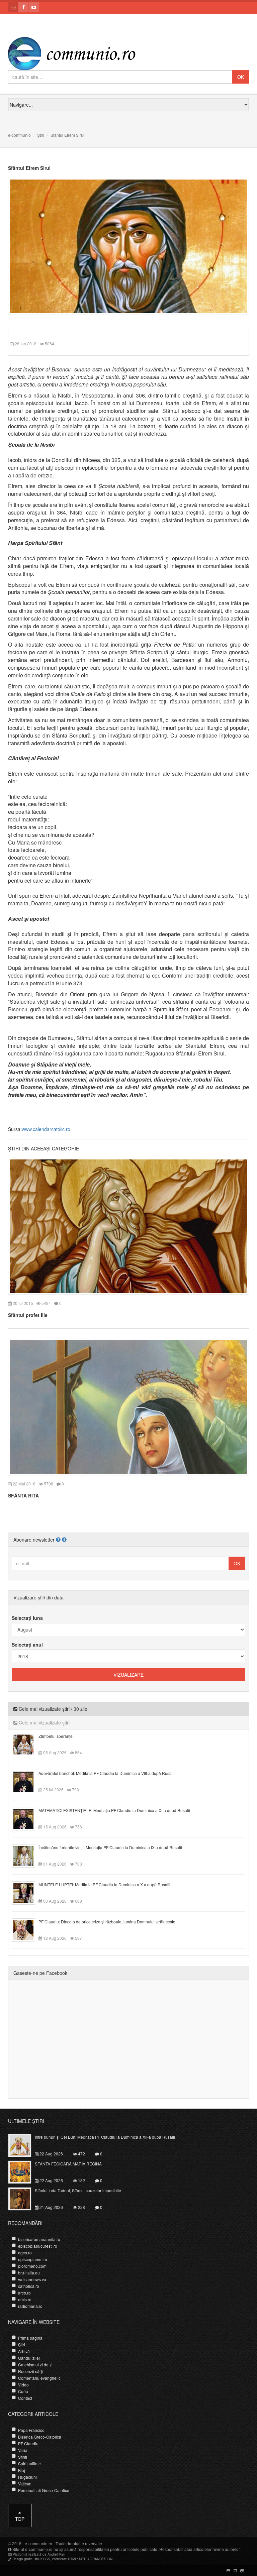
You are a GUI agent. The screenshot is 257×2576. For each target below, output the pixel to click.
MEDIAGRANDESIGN (96, 2559)
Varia (23, 2450)
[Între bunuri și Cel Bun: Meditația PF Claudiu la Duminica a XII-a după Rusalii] (24, 2145)
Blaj (22, 2470)
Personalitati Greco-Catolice (44, 2490)
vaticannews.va (32, 2279)
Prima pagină (30, 2338)
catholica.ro (29, 2286)
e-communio (19, 135)
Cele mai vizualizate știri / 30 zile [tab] (52, 1709)
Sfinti (23, 2457)
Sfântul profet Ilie (28, 1315)
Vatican (25, 2484)
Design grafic (22, 2559)
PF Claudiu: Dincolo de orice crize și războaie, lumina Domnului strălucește (107, 1922)
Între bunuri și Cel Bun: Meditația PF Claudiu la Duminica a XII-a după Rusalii (105, 2137)
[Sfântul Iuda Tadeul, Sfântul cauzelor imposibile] (24, 2198)
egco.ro (25, 2253)
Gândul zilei (29, 2358)
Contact (25, 2398)
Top (20, 2519)
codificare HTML (65, 2559)
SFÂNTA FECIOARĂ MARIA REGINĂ (68, 2164)
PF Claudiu (28, 2443)
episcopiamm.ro (33, 2259)
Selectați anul (27, 1645)
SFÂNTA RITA (23, 1495)
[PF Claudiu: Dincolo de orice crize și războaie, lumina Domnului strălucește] (27, 1929)
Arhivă (24, 2351)
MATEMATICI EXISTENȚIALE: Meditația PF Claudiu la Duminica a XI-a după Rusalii (114, 1810)
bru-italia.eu (29, 2273)
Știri (41, 135)
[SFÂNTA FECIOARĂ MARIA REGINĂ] (24, 2171)
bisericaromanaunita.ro (39, 2239)
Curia (23, 2391)
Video (23, 2385)
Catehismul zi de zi (35, 2365)
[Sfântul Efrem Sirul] (128, 246)
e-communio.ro (38, 2543)
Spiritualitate (29, 2463)
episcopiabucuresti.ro (38, 2246)
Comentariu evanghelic (39, 2378)
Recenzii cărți (30, 2371)
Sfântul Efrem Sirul (29, 168)
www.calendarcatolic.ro (46, 1129)
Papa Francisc (31, 2430)
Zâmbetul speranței (56, 1736)
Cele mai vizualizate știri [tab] (44, 1722)
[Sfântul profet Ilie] (128, 1226)
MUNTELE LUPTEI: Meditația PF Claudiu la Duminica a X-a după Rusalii (104, 1884)
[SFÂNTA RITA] (128, 1406)
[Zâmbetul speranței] (27, 1744)
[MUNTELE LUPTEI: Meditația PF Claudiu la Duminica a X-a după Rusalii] (27, 1892)
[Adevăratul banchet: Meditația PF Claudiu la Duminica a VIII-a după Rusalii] (27, 1781)
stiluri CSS (42, 2559)
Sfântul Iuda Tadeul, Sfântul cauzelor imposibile (78, 2190)
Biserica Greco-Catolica (40, 2437)
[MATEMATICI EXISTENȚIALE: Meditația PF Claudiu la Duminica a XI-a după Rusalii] (27, 1818)
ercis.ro (25, 2299)
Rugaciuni (27, 2477)
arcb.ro (24, 2293)
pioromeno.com (32, 2266)
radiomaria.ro (30, 2306)
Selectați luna (27, 1618)
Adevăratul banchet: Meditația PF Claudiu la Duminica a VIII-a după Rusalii (107, 1773)
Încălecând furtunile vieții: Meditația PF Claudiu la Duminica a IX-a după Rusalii (110, 1847)
